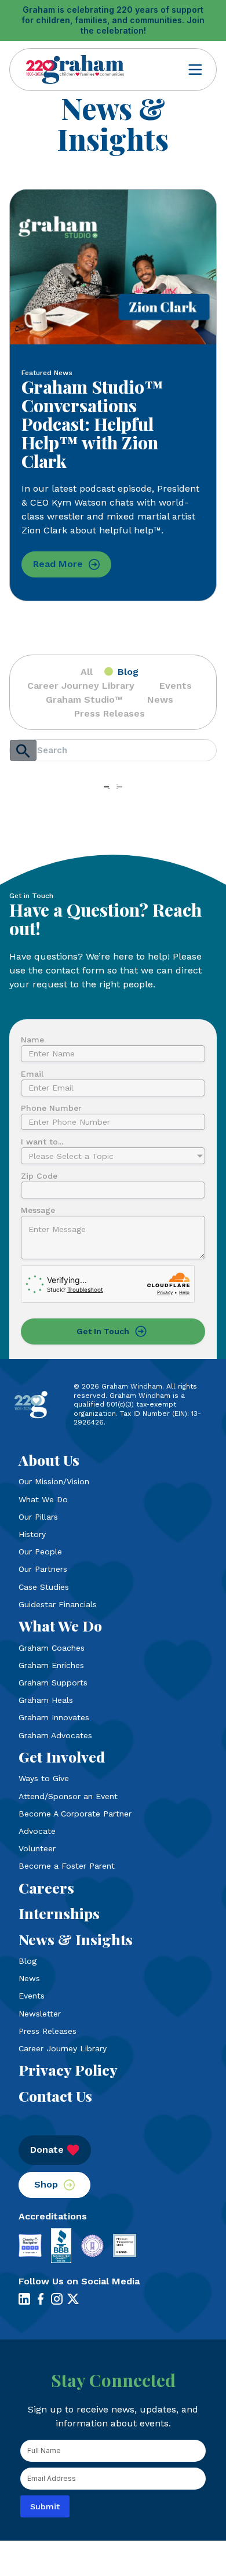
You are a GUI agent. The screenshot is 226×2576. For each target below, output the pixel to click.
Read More (58, 564)
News (29, 1978)
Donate (47, 2150)
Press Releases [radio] (110, 713)
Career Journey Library (63, 2048)
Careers (46, 1888)
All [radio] (87, 672)
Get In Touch (103, 1331)
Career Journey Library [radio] (81, 686)
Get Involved (62, 1757)
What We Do (43, 1499)
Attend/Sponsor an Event (68, 1796)
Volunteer (37, 1848)
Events (32, 1996)
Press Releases (48, 2031)
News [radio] (160, 700)
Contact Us (55, 2096)
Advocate (37, 1831)
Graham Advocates (55, 1735)
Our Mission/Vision (54, 1481)
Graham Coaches (52, 1648)
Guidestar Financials (58, 1604)
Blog (28, 1961)
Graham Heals (46, 1700)
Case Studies (44, 1587)
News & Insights (76, 1939)
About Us (49, 1460)
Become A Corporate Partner (75, 1814)
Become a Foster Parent (67, 1866)
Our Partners (43, 1569)
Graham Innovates (54, 1717)
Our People (40, 1552)
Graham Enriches (51, 1665)
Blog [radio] (128, 672)
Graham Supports (53, 1683)
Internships (59, 1913)
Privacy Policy (68, 2070)
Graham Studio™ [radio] (84, 700)
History (32, 1534)
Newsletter (40, 2014)
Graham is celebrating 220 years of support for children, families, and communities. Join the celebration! (113, 20)
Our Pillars (38, 1517)
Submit (45, 2506)
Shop (46, 2184)
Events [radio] (176, 686)
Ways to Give (44, 1778)
